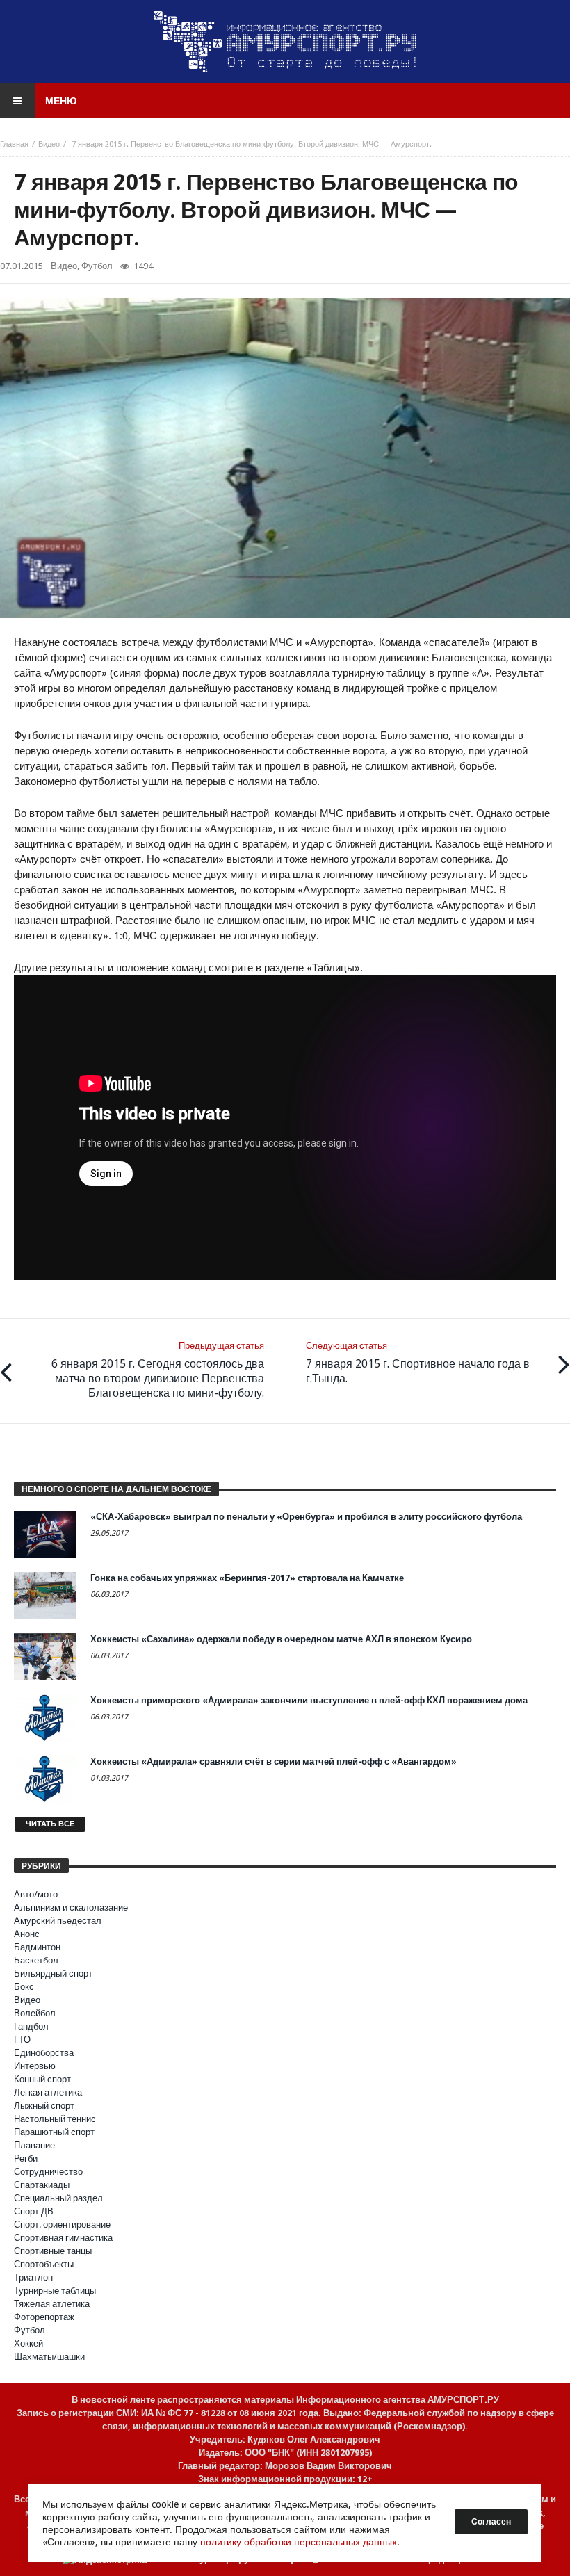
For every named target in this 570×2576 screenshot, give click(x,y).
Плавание (34, 2145)
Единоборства (44, 2053)
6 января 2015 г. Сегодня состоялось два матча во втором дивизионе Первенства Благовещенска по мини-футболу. (158, 1370)
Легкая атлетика (48, 2092)
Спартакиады (42, 2185)
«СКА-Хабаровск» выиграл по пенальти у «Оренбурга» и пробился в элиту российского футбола (306, 1517)
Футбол (97, 266)
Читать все (50, 1824)
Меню (61, 101)
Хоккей (28, 2343)
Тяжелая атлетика (52, 2304)
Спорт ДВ (34, 2211)
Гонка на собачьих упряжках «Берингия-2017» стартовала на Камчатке (247, 1578)
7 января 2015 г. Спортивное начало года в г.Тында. (418, 1363)
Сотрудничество (48, 2172)
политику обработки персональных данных (299, 2542)
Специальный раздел (58, 2198)
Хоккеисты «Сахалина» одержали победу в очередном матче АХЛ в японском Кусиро (281, 1639)
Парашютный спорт (54, 2132)
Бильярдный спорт (53, 1974)
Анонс (27, 1934)
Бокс (24, 1987)
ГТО (22, 2040)
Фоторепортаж (44, 2317)
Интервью (35, 2066)
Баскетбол (36, 1960)
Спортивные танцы (53, 2251)
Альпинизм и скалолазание (71, 1907)
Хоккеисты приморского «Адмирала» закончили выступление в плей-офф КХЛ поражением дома (309, 1700)
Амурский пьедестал (58, 1921)
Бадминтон (37, 1947)
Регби (26, 2158)
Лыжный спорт (44, 2106)
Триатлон (33, 2277)
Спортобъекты (44, 2264)
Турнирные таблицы (55, 2291)
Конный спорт (42, 2079)
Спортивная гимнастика (63, 2238)
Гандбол (31, 2026)
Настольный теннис (55, 2119)
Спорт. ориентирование (62, 2225)
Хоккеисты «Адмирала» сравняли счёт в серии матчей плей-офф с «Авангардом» (274, 1761)
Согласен (491, 2522)
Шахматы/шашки (49, 2357)
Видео (49, 144)
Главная (14, 144)
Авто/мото (36, 1894)
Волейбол (35, 2013)
